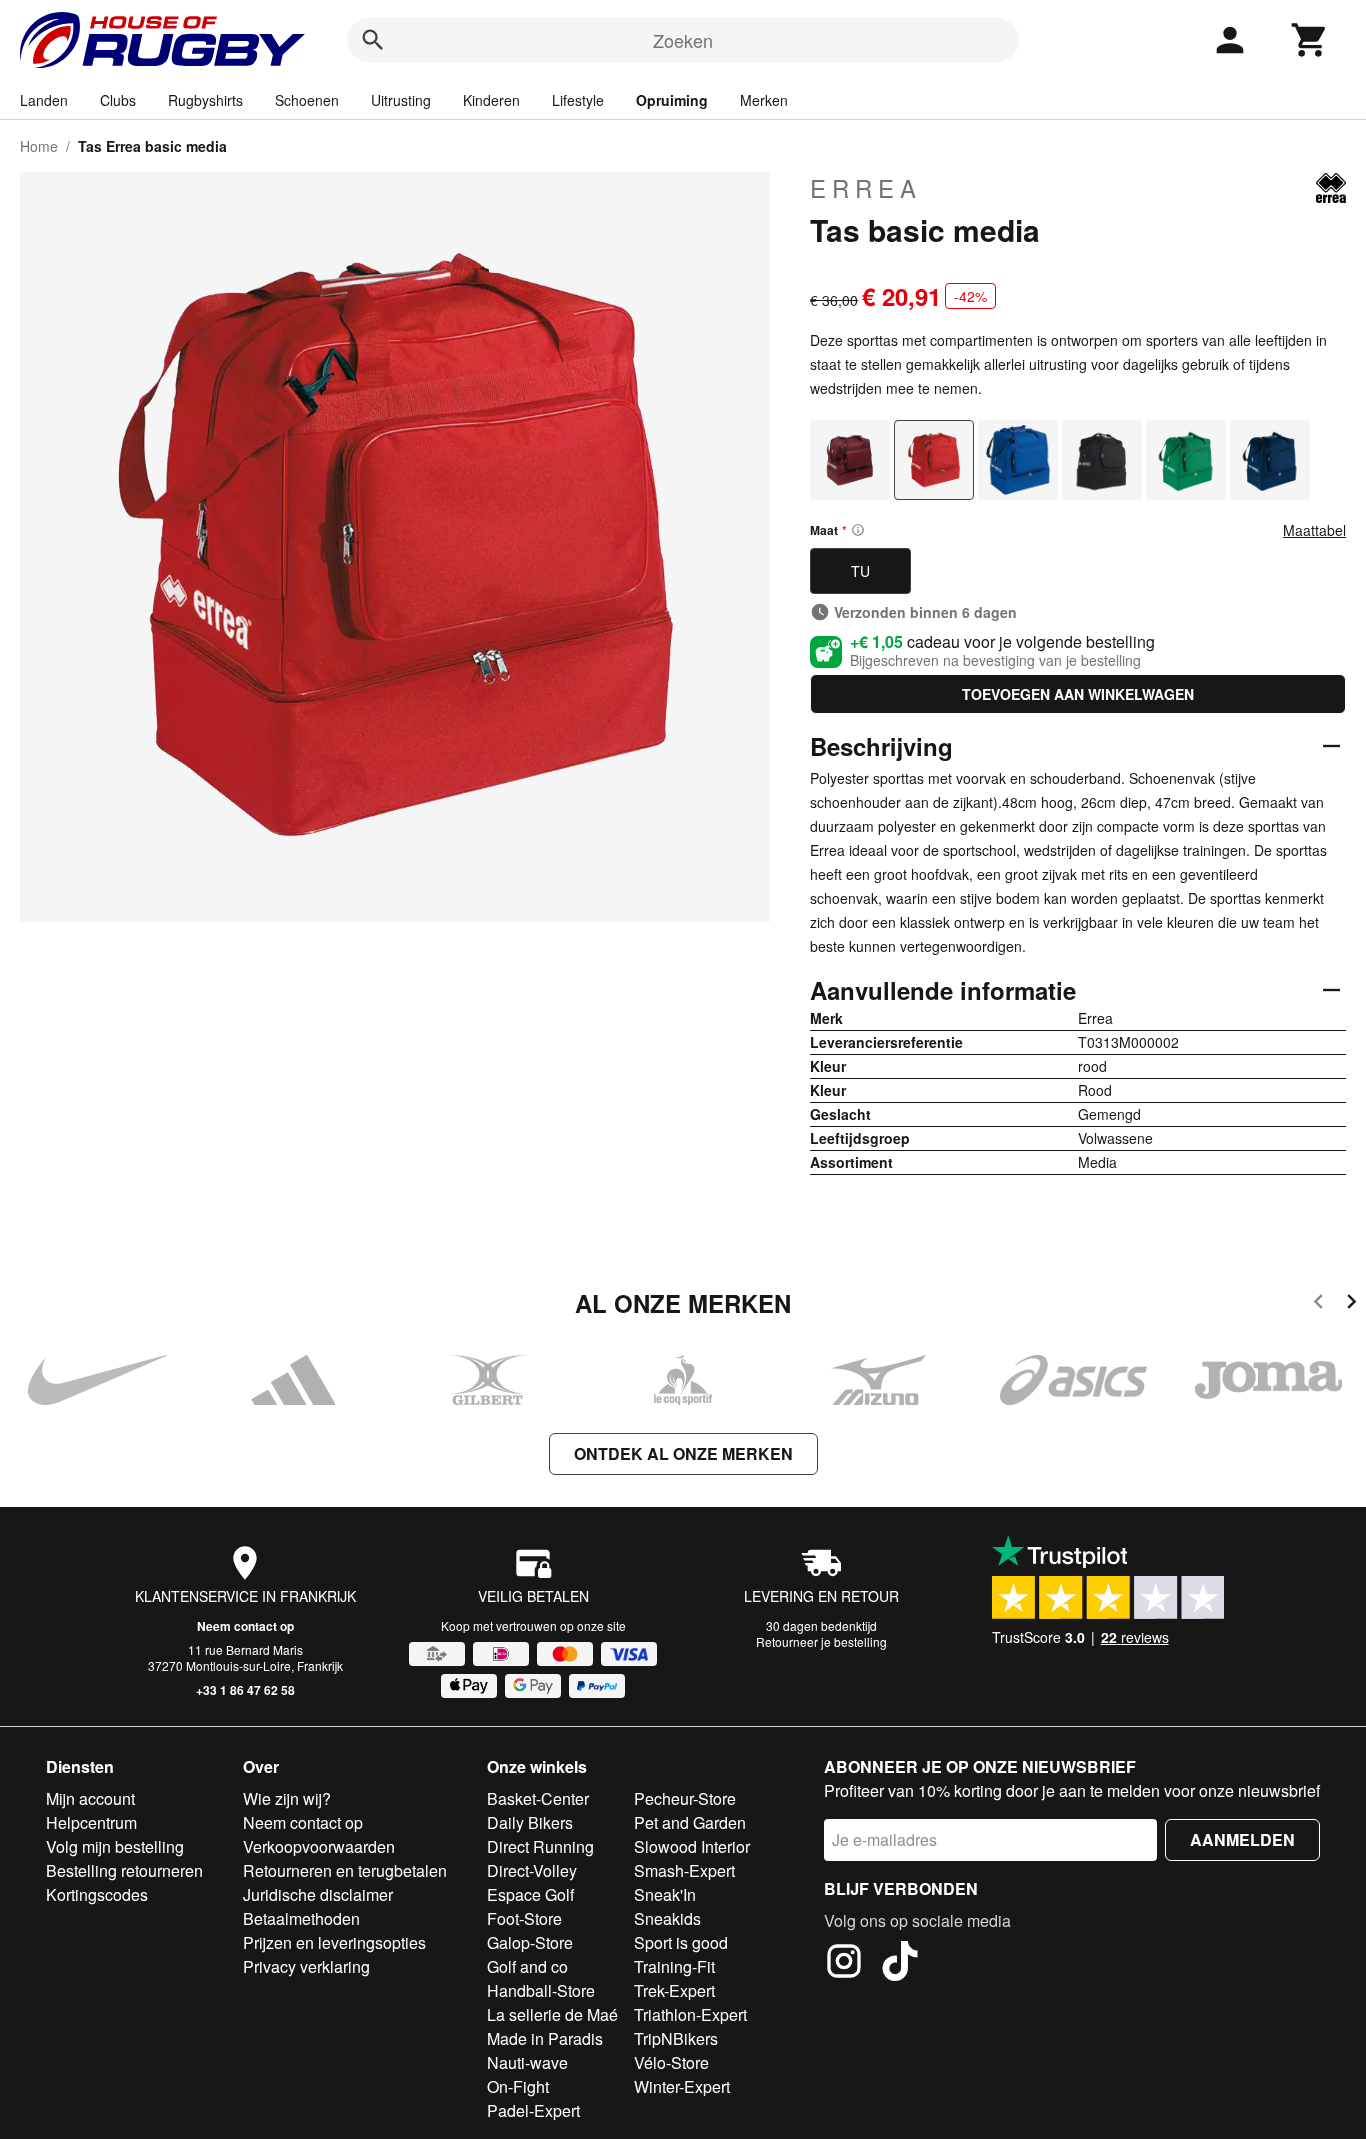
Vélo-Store (671, 2062)
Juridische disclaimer (318, 1894)
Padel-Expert (533, 2110)
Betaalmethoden (301, 1918)
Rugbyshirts (205, 100)
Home (39, 146)
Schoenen (307, 100)
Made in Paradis (545, 2038)
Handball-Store (541, 1990)
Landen (44, 100)
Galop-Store (530, 1942)
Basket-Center (538, 1798)
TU (860, 571)
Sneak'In (665, 1894)
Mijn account (90, 1798)
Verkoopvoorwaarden (319, 1846)
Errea (866, 188)
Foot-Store (524, 1918)
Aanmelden (1242, 1839)
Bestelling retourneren (124, 1870)
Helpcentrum (91, 1822)
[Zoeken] (373, 40)
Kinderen (491, 100)
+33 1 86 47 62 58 (245, 1690)
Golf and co (527, 1966)
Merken (764, 100)
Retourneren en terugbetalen (345, 1870)
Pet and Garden (690, 1822)
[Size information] (858, 530)
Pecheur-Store (685, 1798)
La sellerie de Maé (552, 2014)
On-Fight (518, 2086)
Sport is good (681, 1942)
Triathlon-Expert (690, 2014)
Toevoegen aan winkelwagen (1078, 694)
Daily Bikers (530, 1822)
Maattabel (1314, 530)
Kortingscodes (97, 1894)
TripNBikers (676, 2038)
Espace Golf (530, 1894)
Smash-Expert (684, 1870)
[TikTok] (900, 1964)
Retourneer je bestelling (821, 1641)
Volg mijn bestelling (115, 1846)
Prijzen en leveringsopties (334, 1942)
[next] (1351, 1304)
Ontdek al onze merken (683, 1453)
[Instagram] (844, 1964)
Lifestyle (578, 100)
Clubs (118, 100)
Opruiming (672, 100)
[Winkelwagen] (1310, 40)
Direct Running (540, 1846)
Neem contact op (245, 1626)
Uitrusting (401, 100)
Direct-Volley (532, 1870)
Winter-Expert (682, 2086)
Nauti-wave (527, 2062)
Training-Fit (674, 1966)
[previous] (1318, 1304)
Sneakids (667, 1918)
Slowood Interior (692, 1846)
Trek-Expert (674, 1990)
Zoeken (683, 40)
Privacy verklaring (306, 1966)
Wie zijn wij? (287, 1798)
